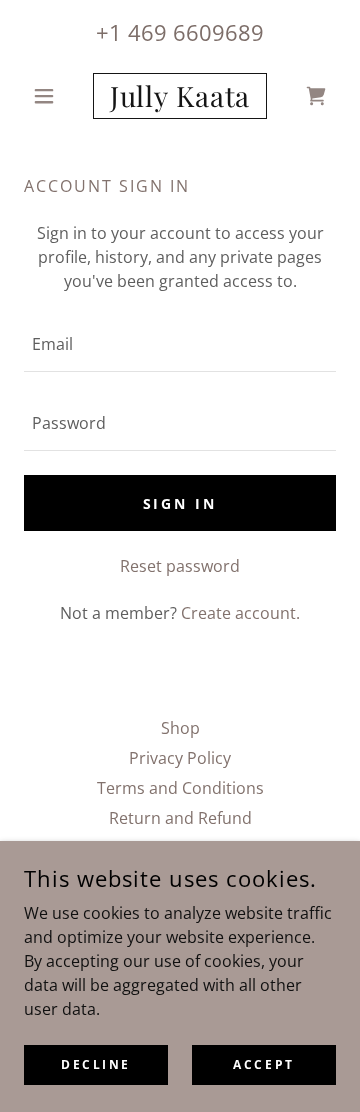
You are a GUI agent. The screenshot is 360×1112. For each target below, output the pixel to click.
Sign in (180, 503)
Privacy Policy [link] (180, 758)
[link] (180, 96)
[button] (47, 96)
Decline (96, 1064)
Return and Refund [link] (180, 818)
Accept (263, 1064)
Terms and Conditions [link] (180, 788)
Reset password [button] (180, 566)
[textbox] (180, 344)
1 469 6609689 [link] (186, 32)
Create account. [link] (240, 613)
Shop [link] (180, 728)
